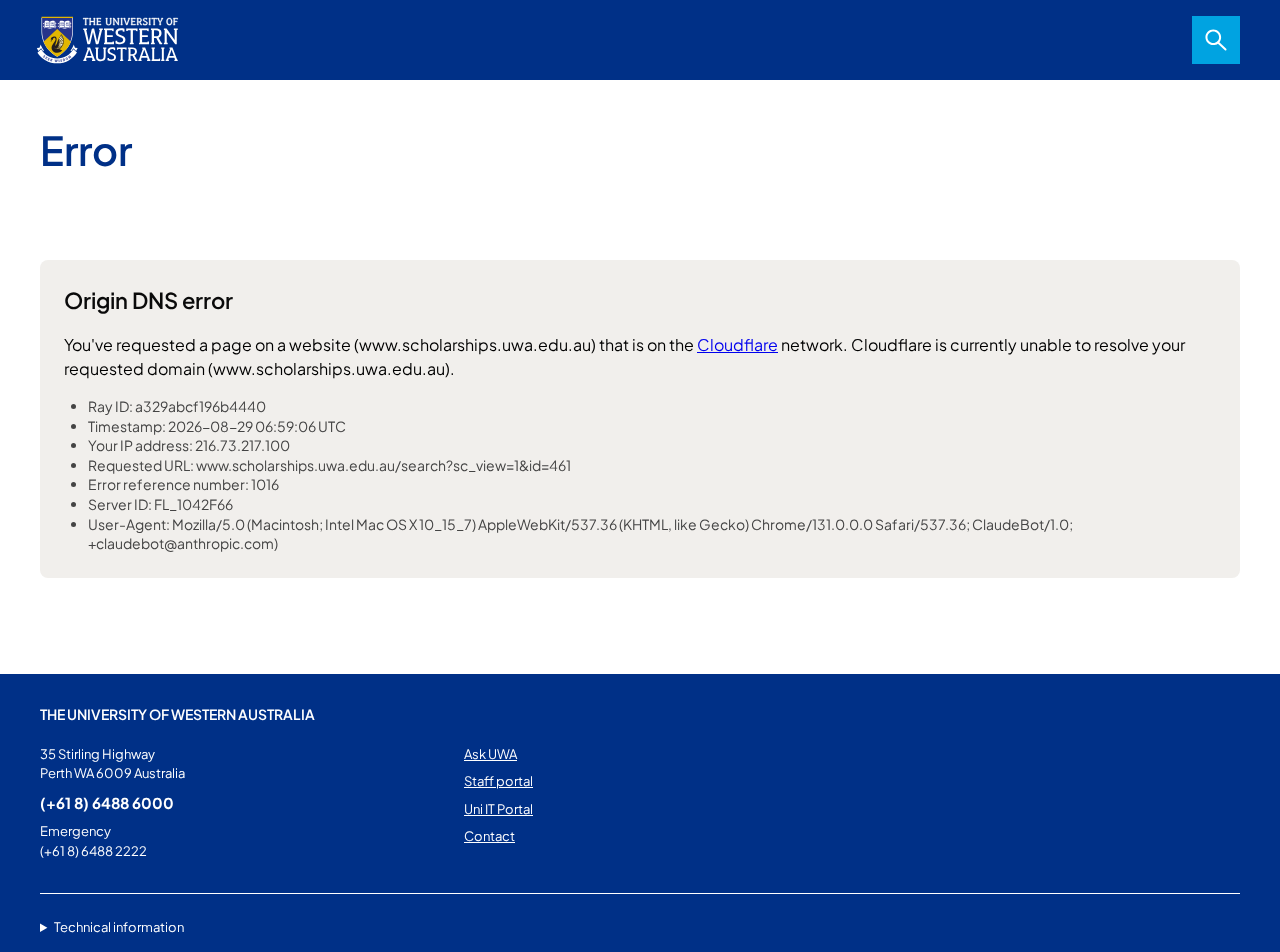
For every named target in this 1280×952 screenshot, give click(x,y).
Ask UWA (490, 754)
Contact (489, 836)
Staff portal (498, 781)
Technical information (119, 927)
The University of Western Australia (177, 714)
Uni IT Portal (498, 809)
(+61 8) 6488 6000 (107, 802)
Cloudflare (737, 344)
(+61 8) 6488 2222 (93, 851)
